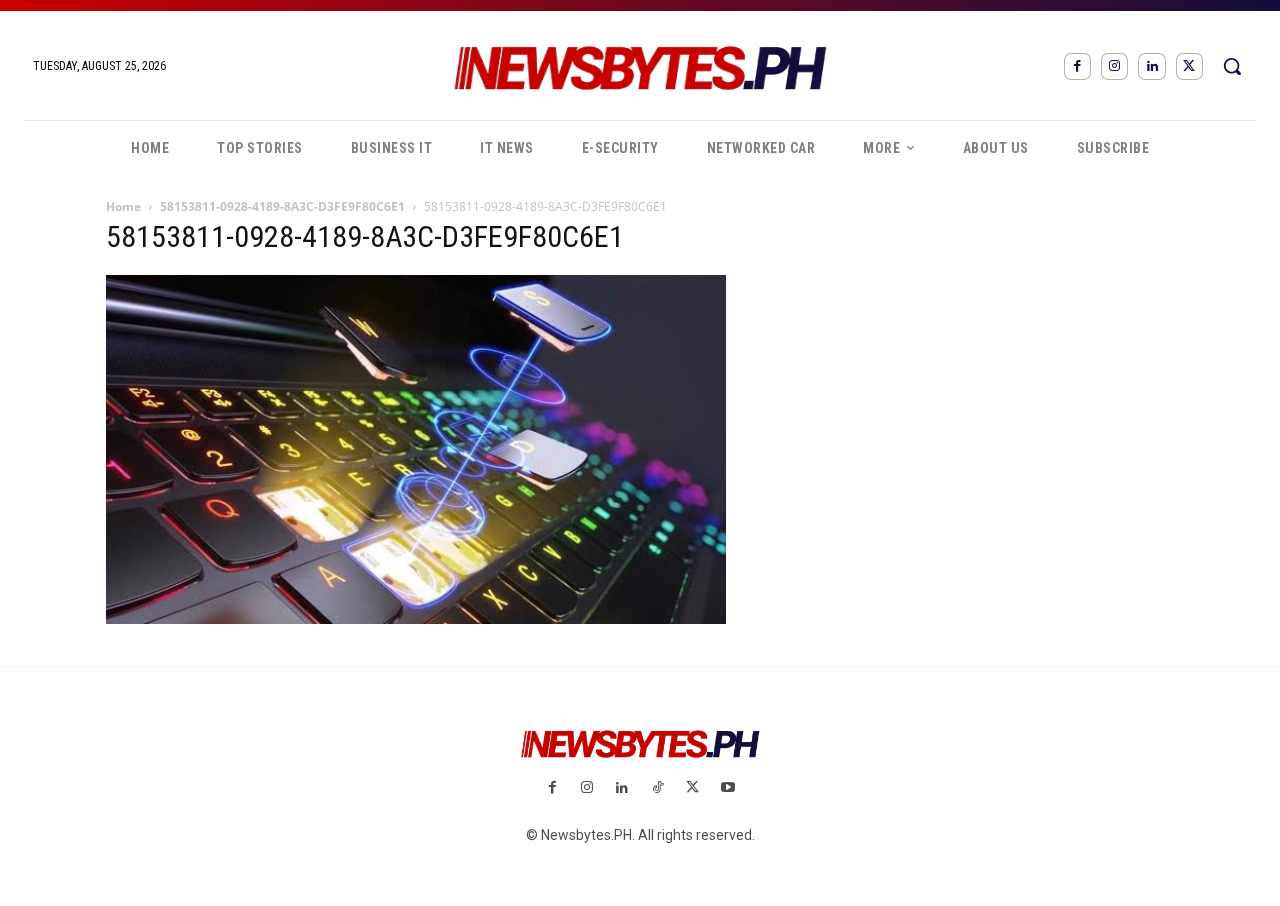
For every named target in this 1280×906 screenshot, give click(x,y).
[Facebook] (1077, 66)
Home (123, 206)
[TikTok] (657, 788)
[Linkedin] (1151, 66)
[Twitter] (1189, 66)
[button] (1232, 66)
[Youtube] (727, 788)
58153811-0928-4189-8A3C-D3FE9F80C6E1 (282, 206)
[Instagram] (1114, 66)
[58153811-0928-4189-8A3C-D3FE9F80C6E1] (416, 619)
